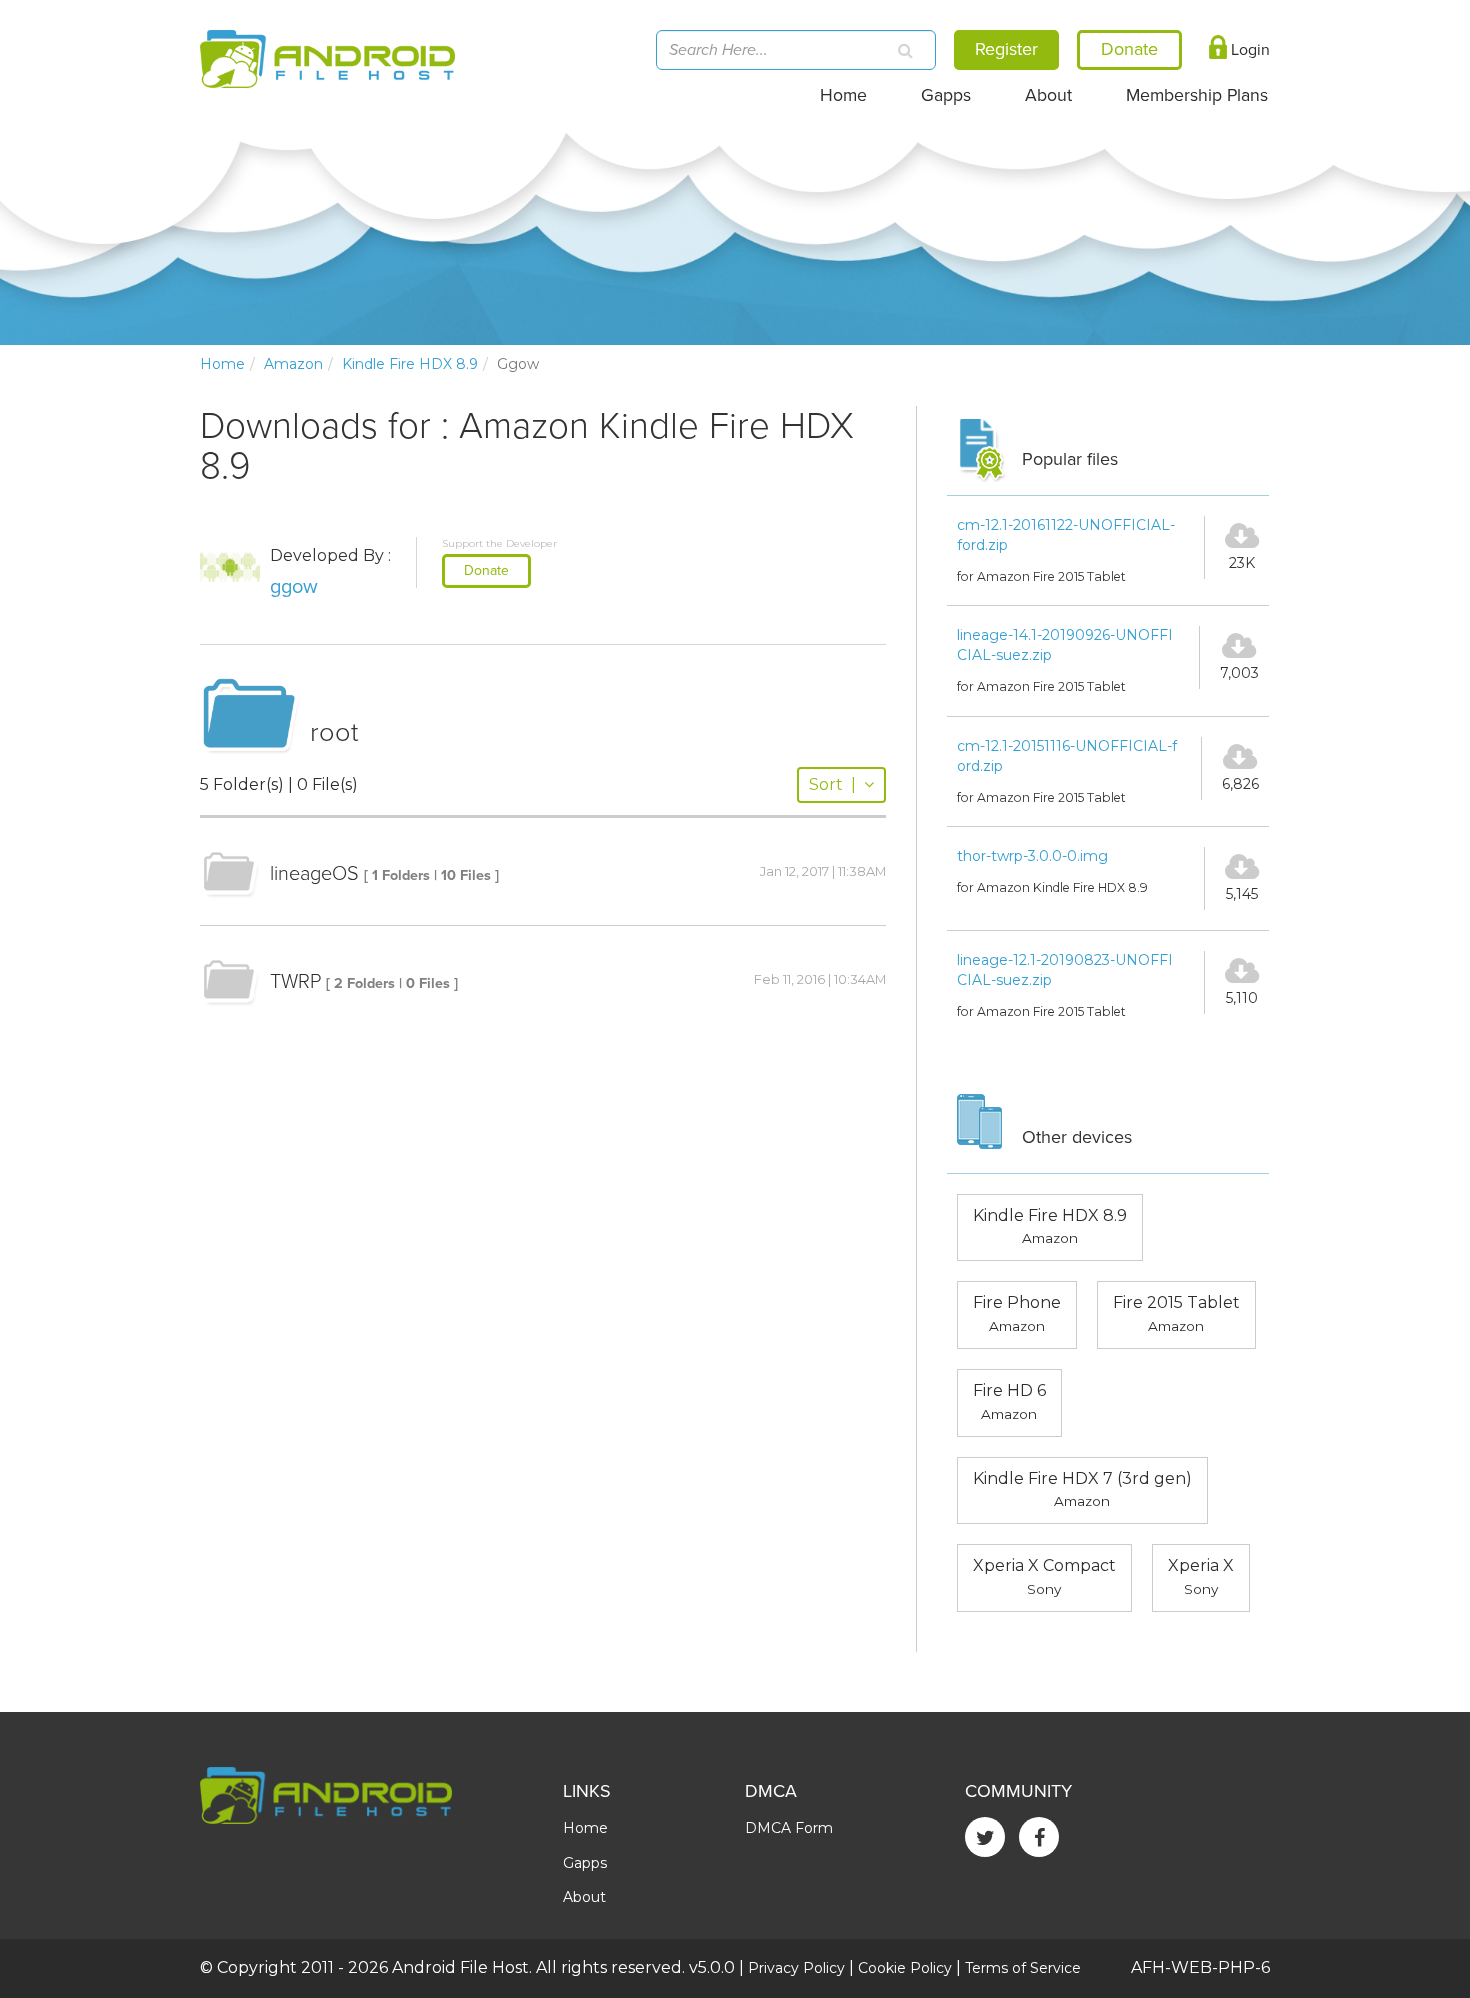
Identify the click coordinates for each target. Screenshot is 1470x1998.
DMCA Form (789, 1828)
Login (1248, 50)
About (1048, 95)
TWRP (295, 982)
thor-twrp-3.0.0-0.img (1032, 856)
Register (1006, 49)
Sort (832, 784)
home (222, 364)
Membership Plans (1197, 95)
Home (843, 95)
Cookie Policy (905, 1968)
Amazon (293, 364)
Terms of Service (1023, 1968)
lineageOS (314, 874)
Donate (486, 570)
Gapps (946, 95)
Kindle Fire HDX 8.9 (410, 364)
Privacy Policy (796, 1968)
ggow (294, 587)
